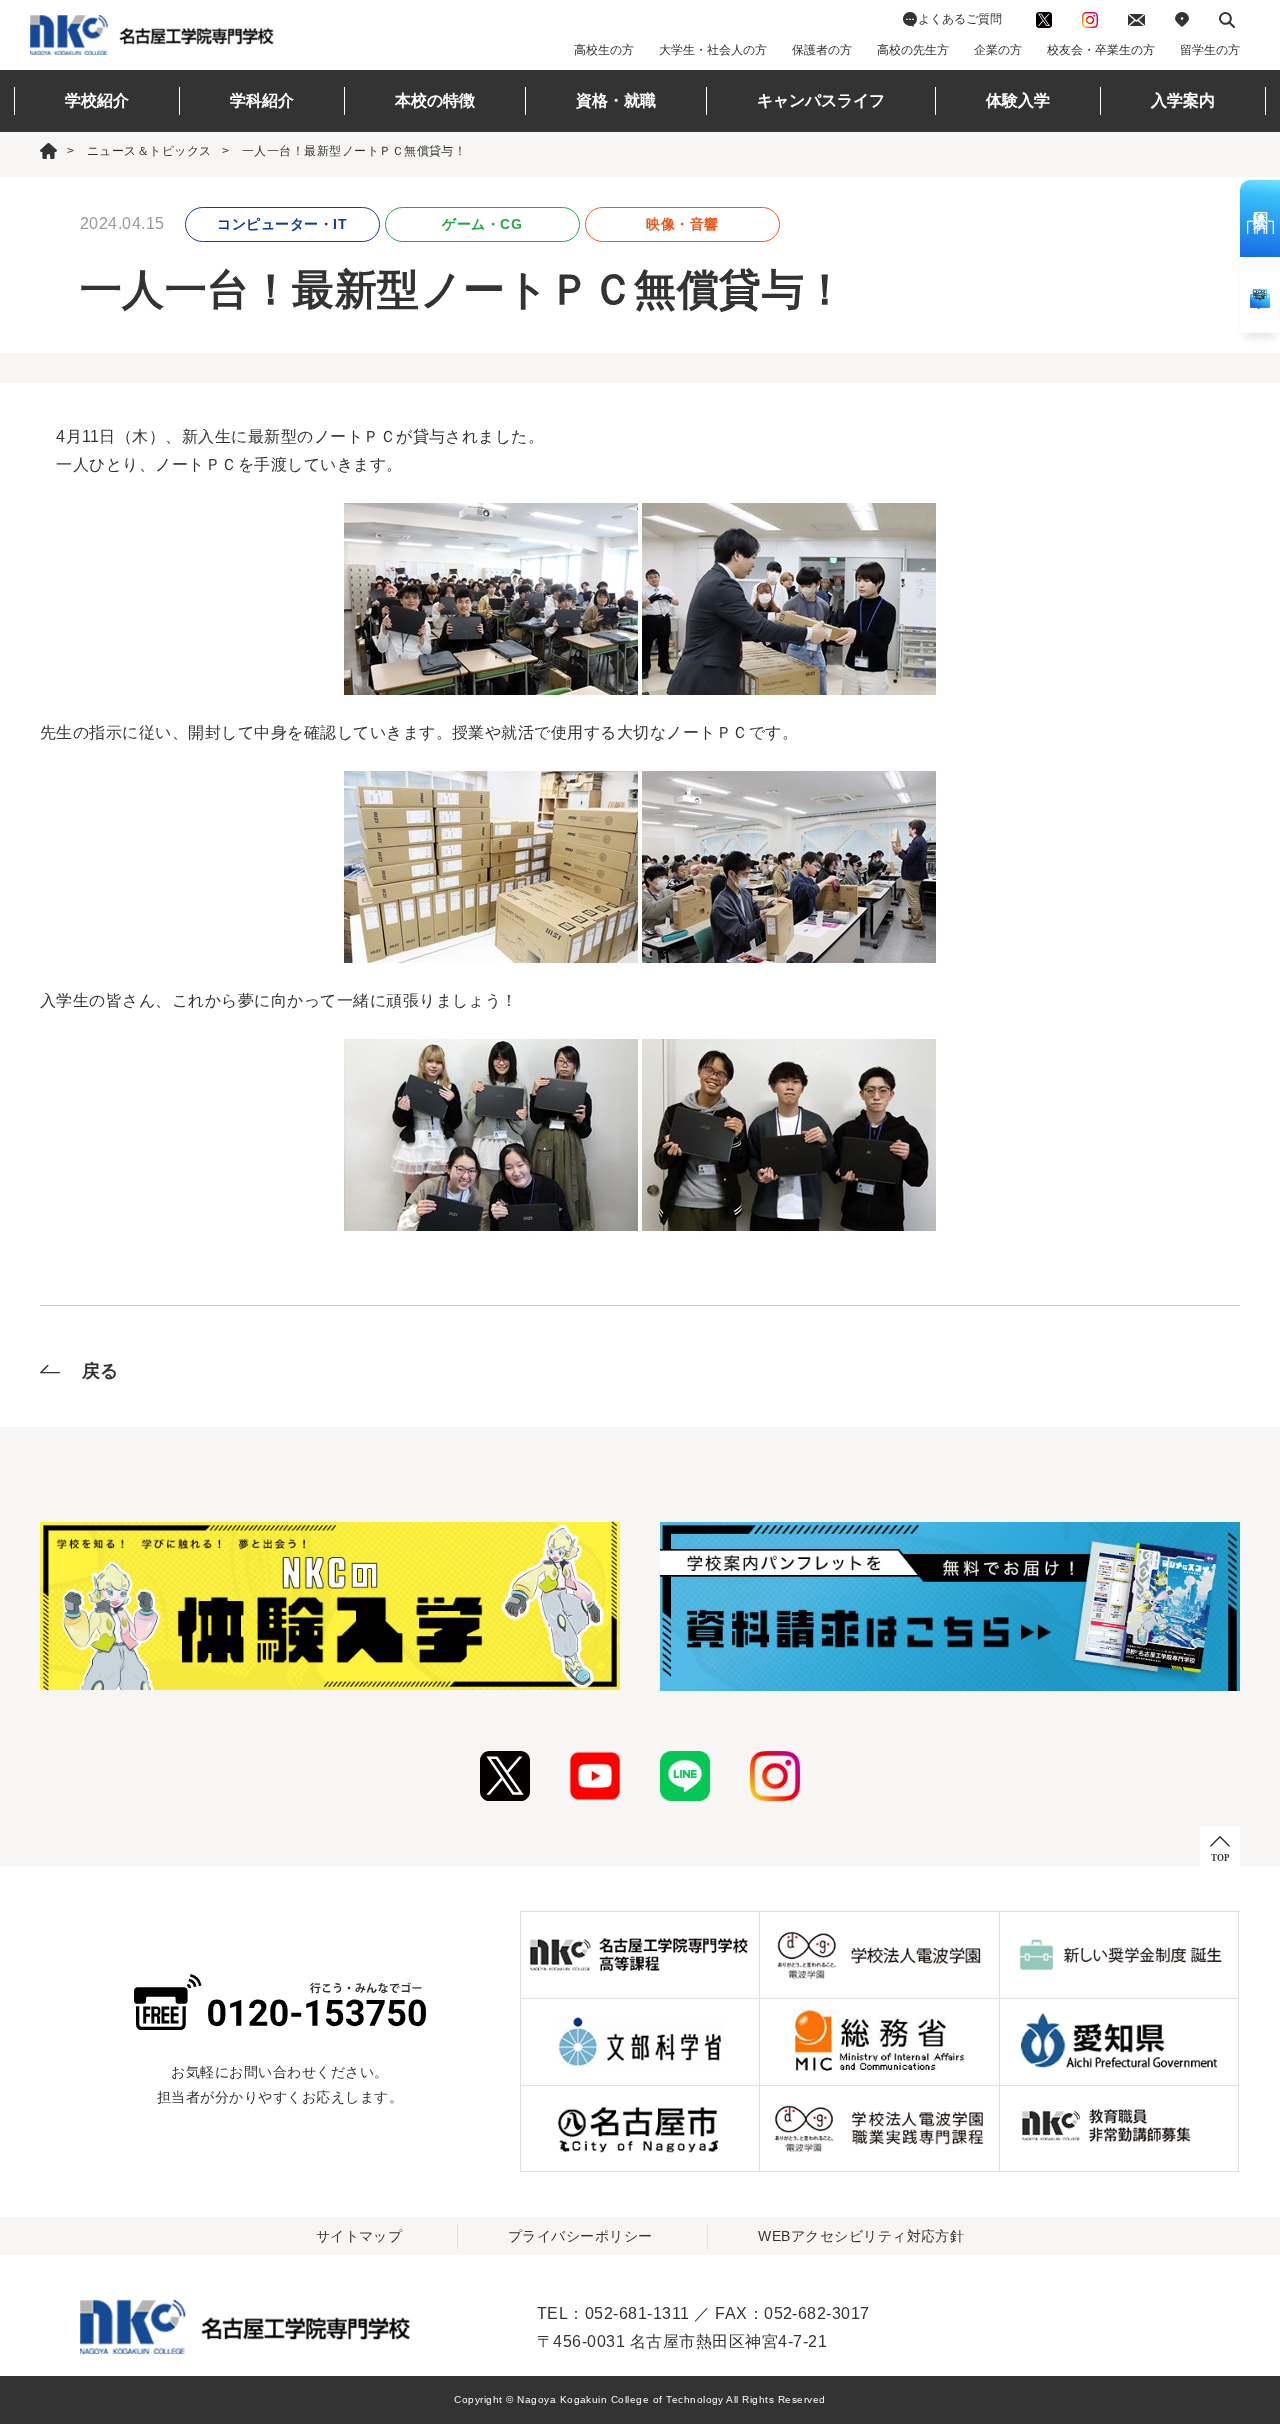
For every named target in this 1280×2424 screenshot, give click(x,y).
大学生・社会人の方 (713, 50)
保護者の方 (822, 50)
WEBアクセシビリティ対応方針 (861, 2236)
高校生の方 (604, 50)
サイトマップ (359, 2236)
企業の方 (998, 50)
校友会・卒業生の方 (1101, 50)
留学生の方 (1210, 50)
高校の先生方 (913, 50)
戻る (100, 1371)
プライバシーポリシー (580, 2236)
